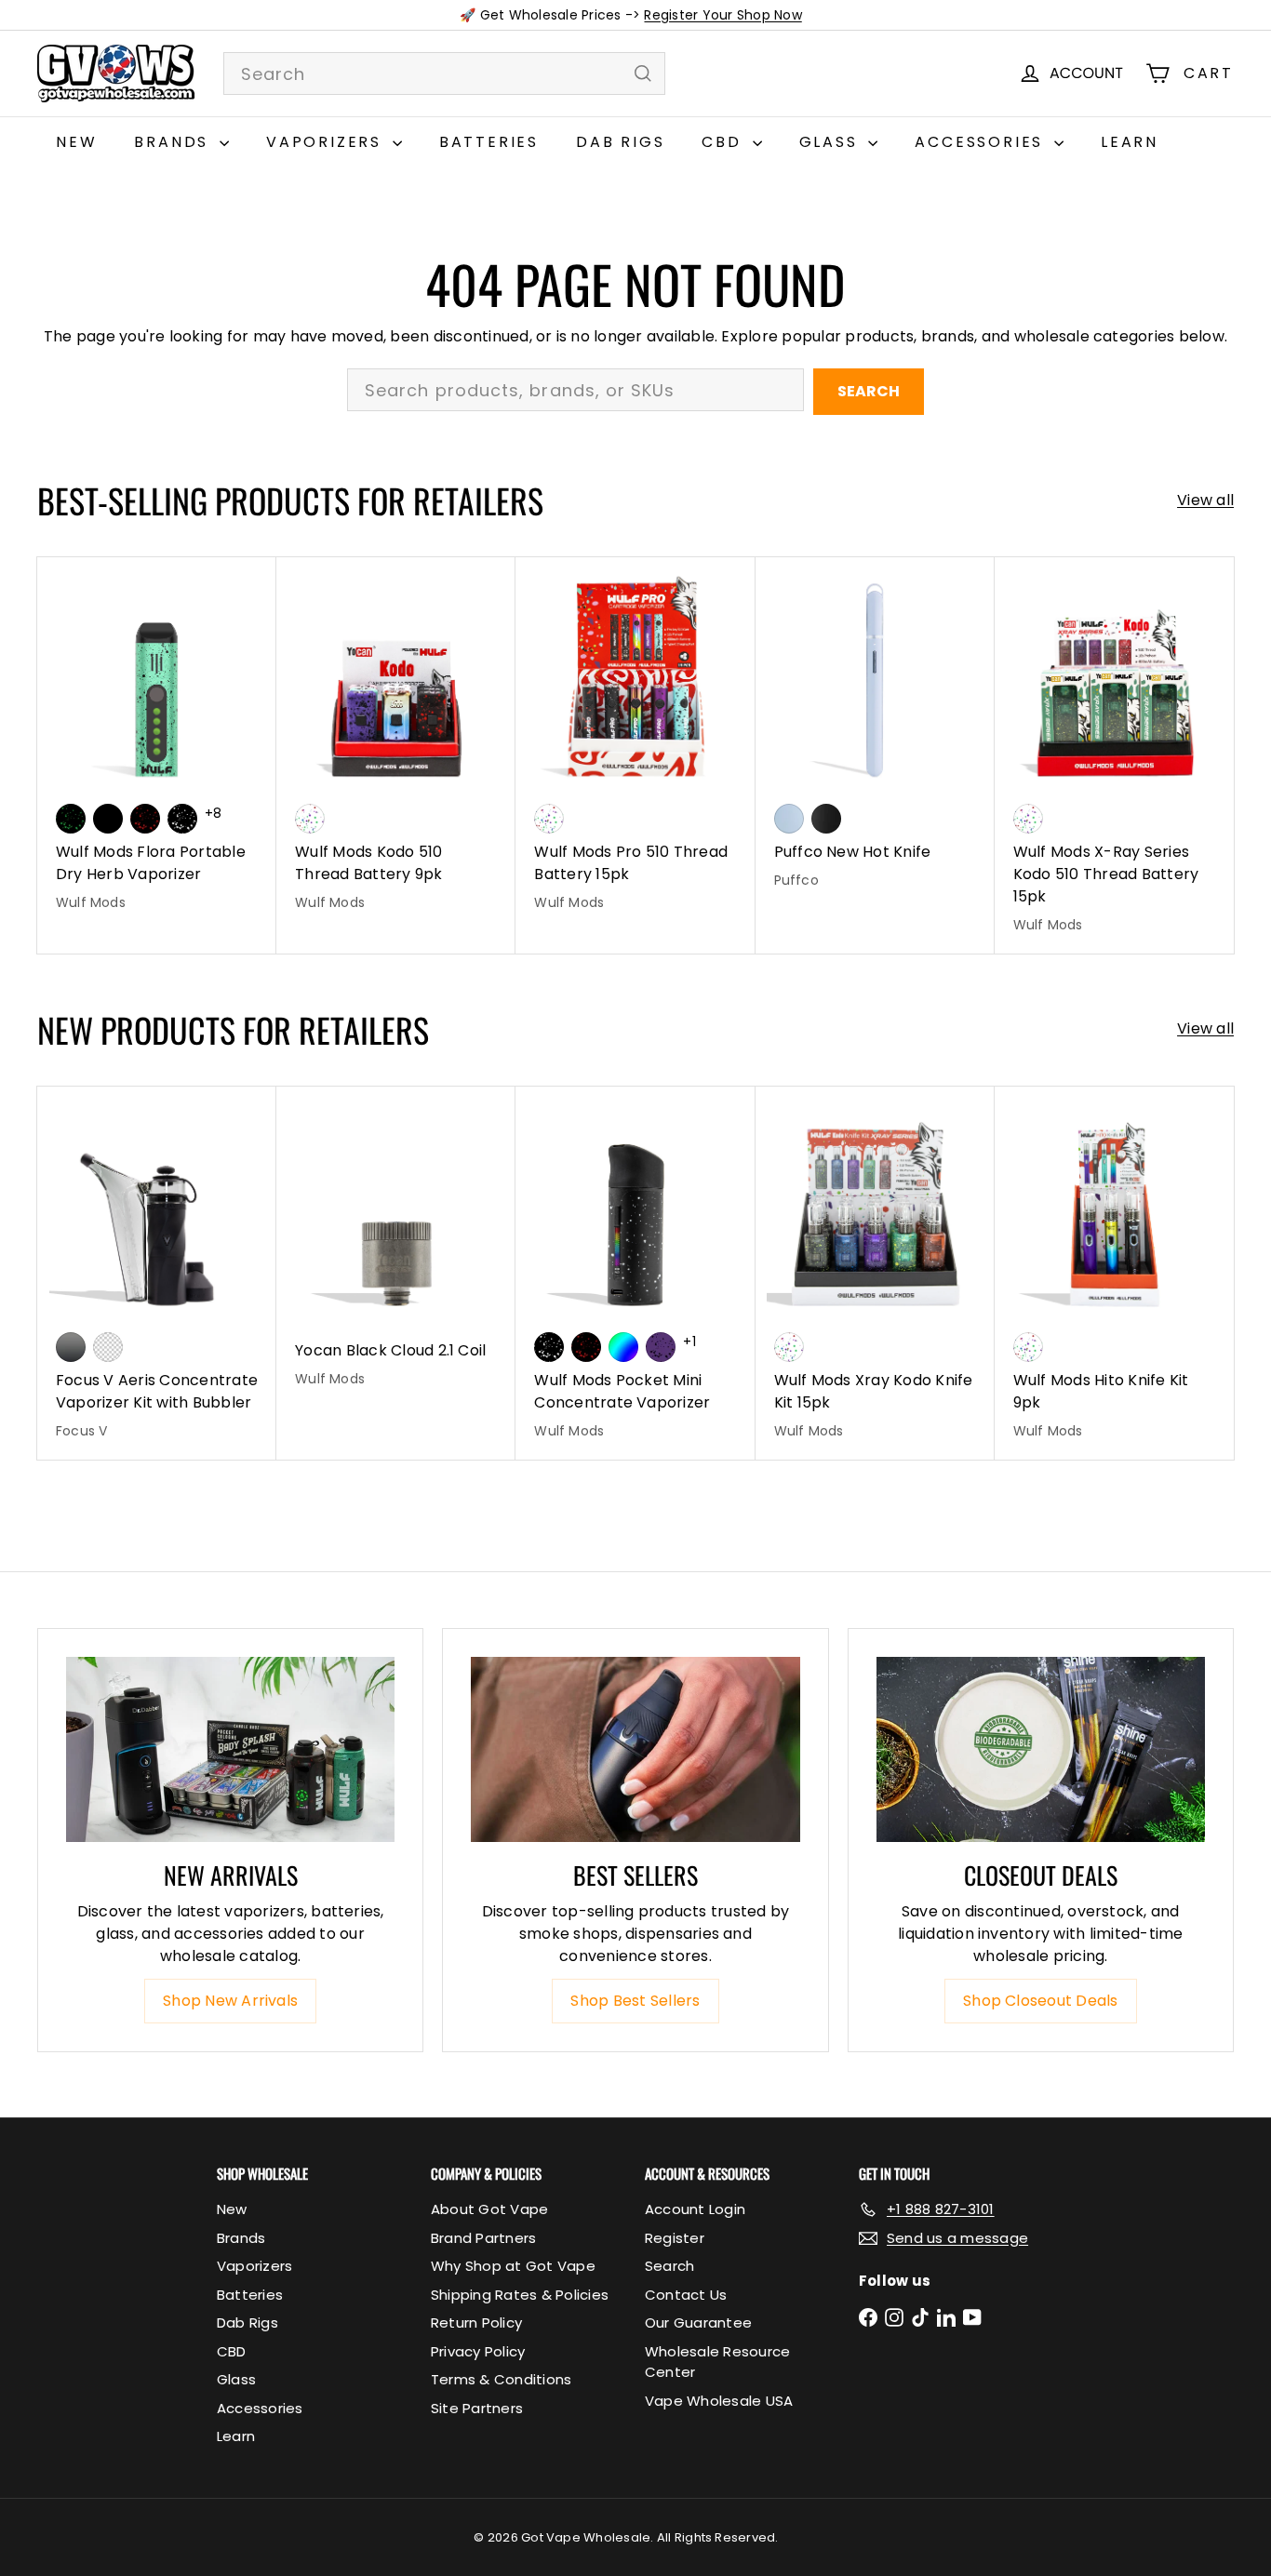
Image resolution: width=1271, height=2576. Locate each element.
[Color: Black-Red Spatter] (145, 819)
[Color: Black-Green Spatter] (71, 819)
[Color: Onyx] (826, 819)
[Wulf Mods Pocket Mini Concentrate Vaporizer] (635, 1273)
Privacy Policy (478, 2351)
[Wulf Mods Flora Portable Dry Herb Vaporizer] (157, 744)
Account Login (695, 2209)
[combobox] (444, 73)
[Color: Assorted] (310, 819)
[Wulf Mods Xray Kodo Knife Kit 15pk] (875, 1273)
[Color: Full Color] (623, 1347)
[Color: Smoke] (71, 1347)
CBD (724, 142)
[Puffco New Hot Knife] (875, 733)
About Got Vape (489, 2209)
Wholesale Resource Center (717, 2362)
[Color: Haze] (789, 819)
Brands (174, 142)
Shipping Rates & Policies (520, 2295)
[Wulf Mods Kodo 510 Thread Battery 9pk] (396, 744)
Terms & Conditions (501, 2379)
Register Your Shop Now (722, 15)
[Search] (643, 73)
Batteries (489, 142)
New (76, 142)
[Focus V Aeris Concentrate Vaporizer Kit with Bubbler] (157, 1273)
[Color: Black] (108, 819)
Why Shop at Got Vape (513, 2266)
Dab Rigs (620, 142)
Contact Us (686, 2295)
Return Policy (476, 2322)
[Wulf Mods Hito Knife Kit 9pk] (1114, 1273)
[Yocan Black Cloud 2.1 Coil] (396, 1247)
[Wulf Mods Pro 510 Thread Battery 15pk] (635, 744)
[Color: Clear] (108, 1347)
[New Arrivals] (230, 1749)
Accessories (982, 142)
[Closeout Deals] (1041, 1749)
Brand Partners (483, 2238)
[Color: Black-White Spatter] (182, 819)
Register (675, 2238)
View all (1205, 500)
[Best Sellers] (635, 1749)
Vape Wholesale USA (719, 2401)
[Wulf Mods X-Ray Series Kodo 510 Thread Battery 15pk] (1114, 755)
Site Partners (477, 2408)
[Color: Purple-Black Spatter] (661, 1347)
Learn (1130, 142)
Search (869, 391)
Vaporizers (327, 142)
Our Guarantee (698, 2322)
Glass (832, 142)
